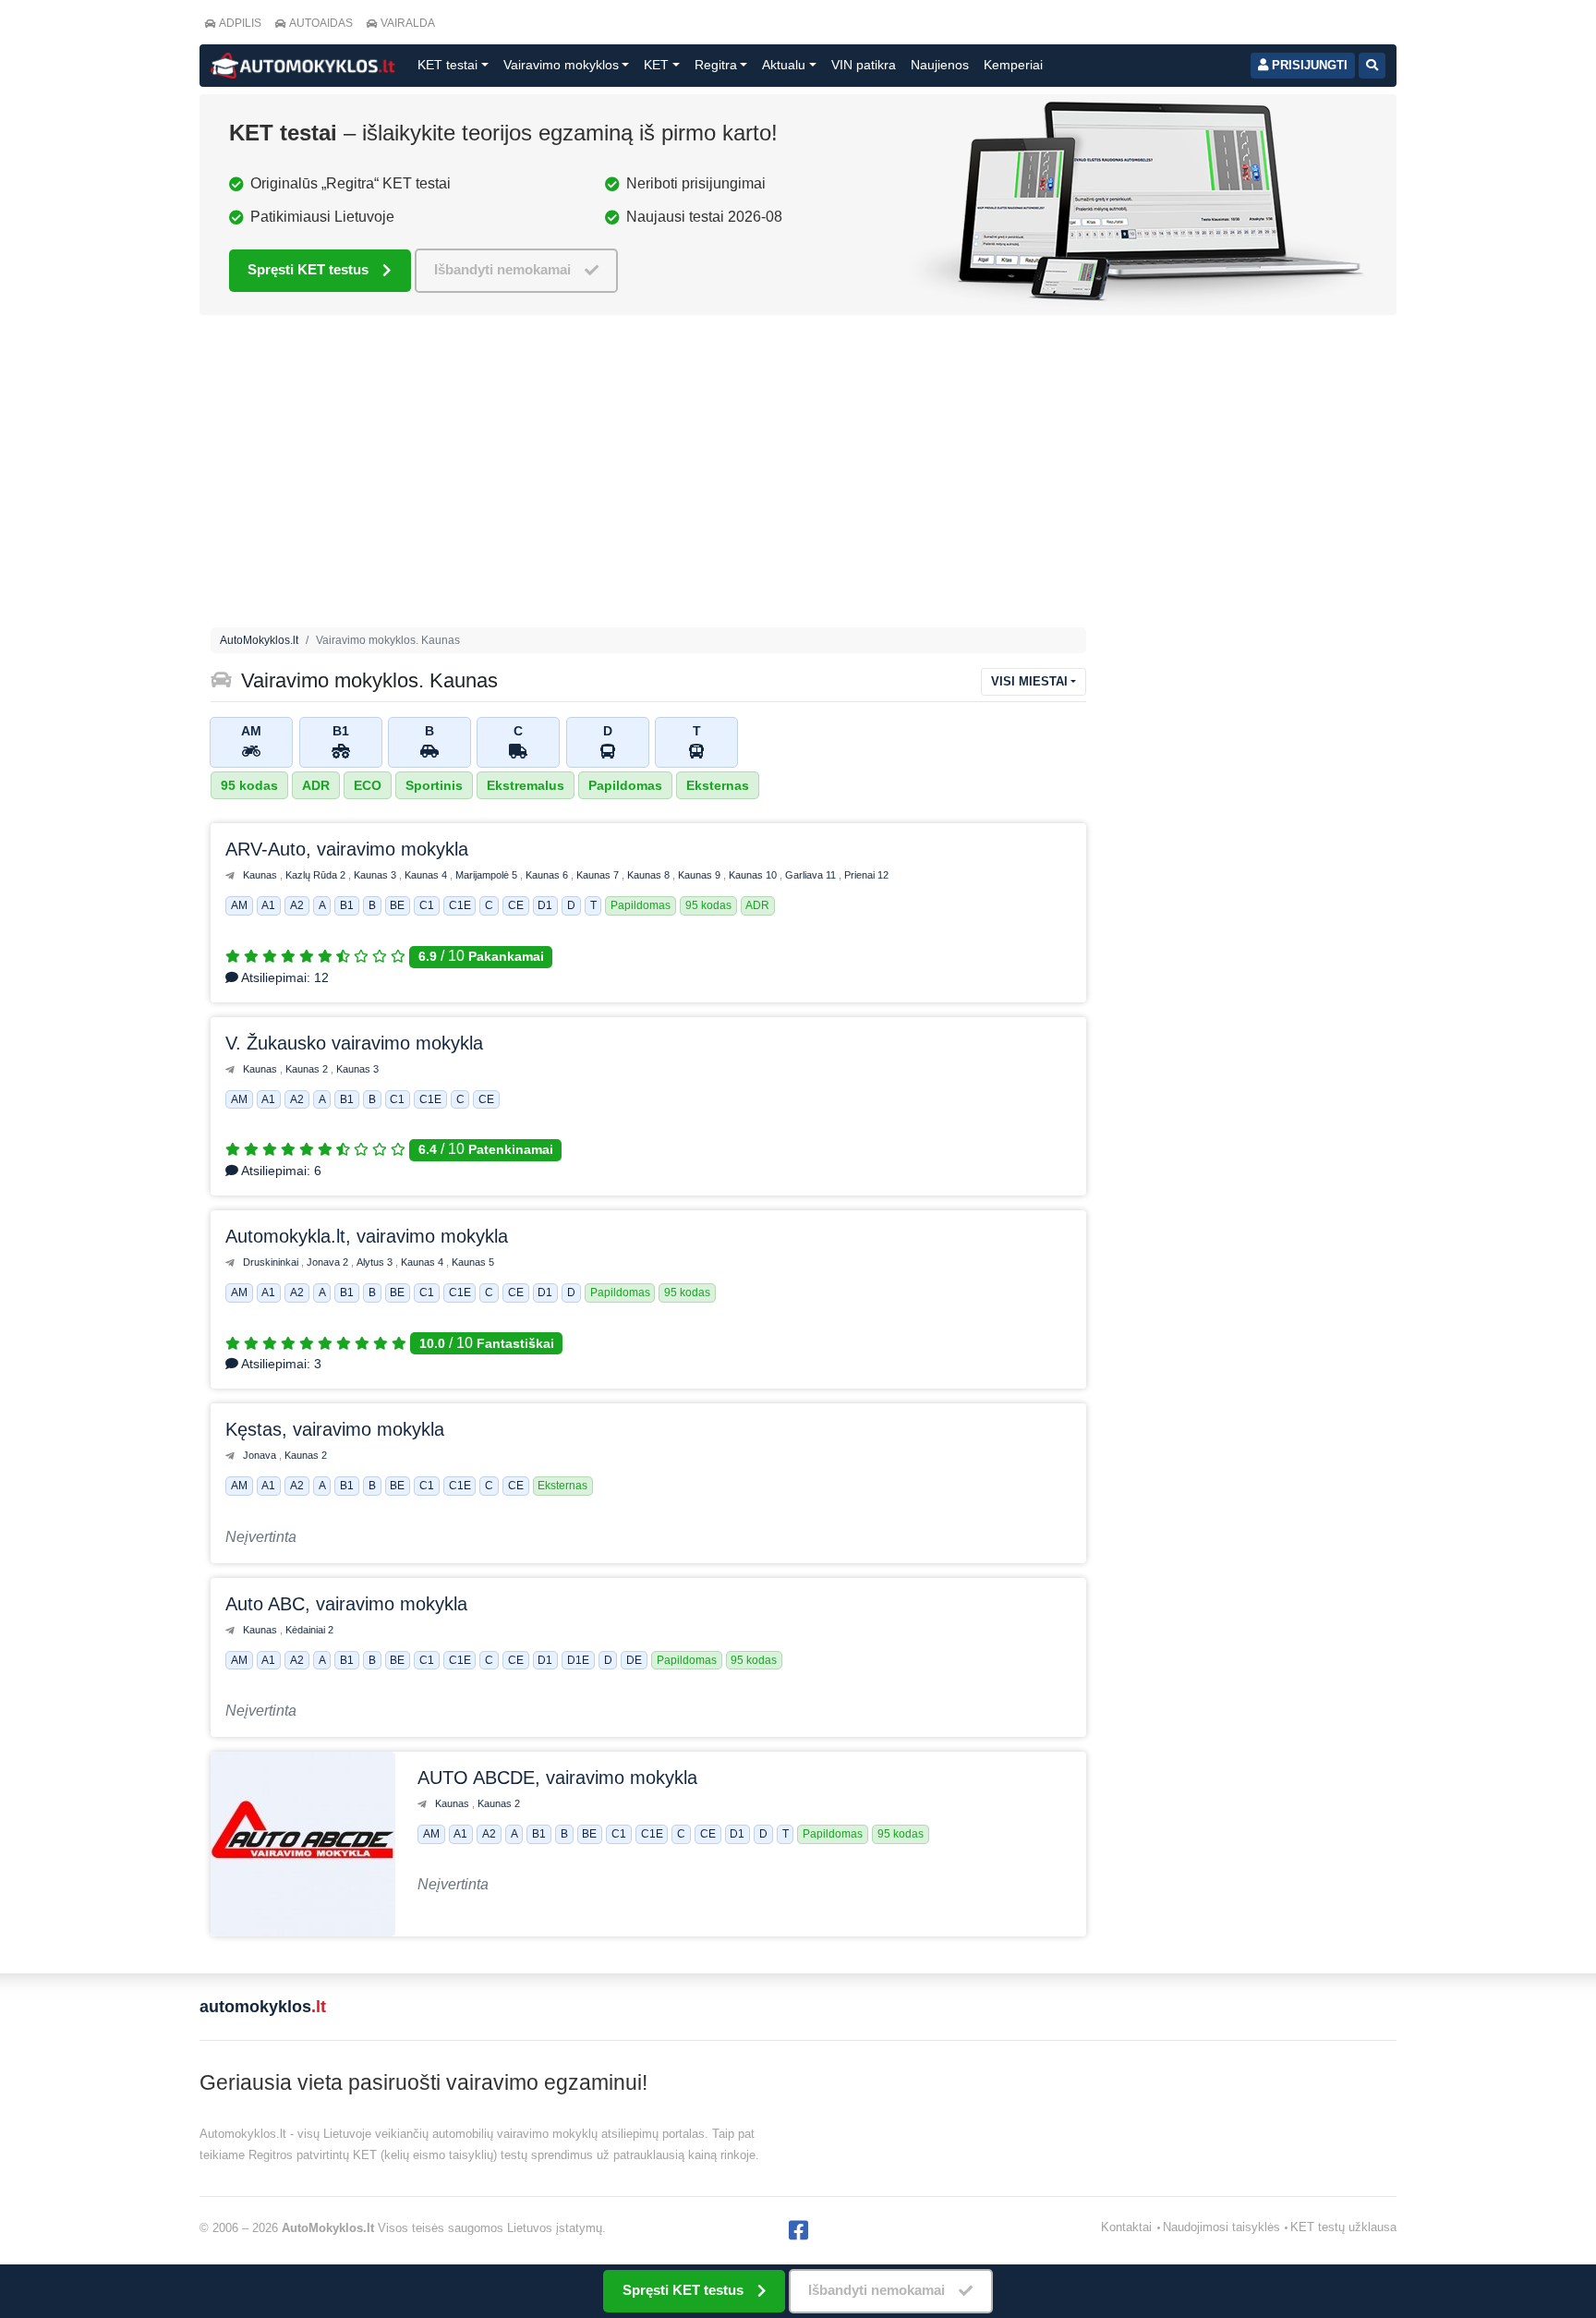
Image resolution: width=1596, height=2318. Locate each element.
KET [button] (656, 65)
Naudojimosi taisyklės (1221, 2227)
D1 (545, 906)
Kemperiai (1013, 65)
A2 (297, 906)
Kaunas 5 (473, 1262)
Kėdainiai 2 (309, 1630)
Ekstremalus (526, 785)
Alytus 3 (376, 1262)
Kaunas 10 (754, 875)
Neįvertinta (261, 1537)
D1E (578, 1660)
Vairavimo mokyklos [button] (561, 65)
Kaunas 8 (650, 875)
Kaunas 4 (427, 875)
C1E (460, 906)
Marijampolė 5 (488, 875)
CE (516, 906)
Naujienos (940, 65)
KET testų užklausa (1343, 2227)
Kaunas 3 (376, 875)
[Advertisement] (648, 476)
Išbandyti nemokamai (502, 269)
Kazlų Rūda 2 (317, 875)
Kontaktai (1126, 2227)
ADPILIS (240, 23)
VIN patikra (864, 65)
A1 (268, 906)
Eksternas (718, 785)
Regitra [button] (716, 65)
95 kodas (249, 785)
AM (239, 906)
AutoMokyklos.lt (259, 640)
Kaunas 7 (599, 875)
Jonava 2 (329, 1262)
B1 (347, 906)
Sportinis (434, 785)
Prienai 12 (866, 875)
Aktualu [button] (784, 65)
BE (397, 906)
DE (634, 1660)
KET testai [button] (447, 65)
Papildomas (625, 785)
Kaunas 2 (308, 1069)
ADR (316, 785)
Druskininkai (272, 1262)
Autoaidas (321, 23)
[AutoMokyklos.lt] (303, 66)
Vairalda (408, 23)
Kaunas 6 (548, 875)
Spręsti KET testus (308, 269)
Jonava (261, 1455)
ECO (368, 785)
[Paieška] (1372, 66)
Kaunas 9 (701, 875)
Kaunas (261, 875)
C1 (427, 906)
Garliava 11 (812, 875)
